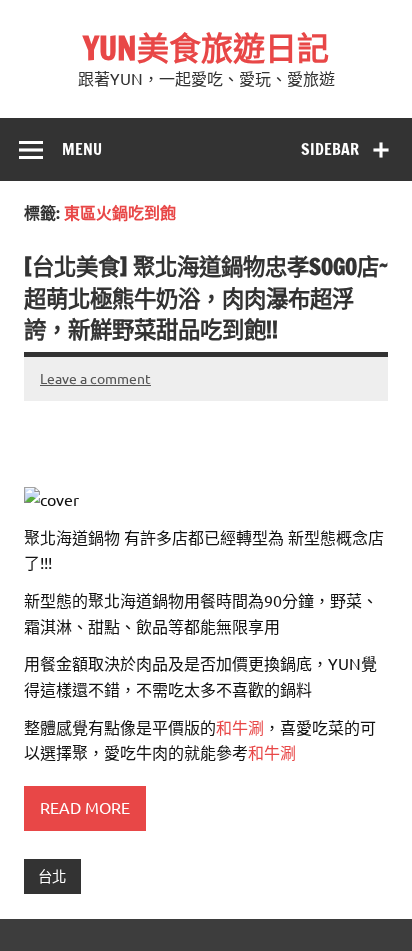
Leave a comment (95, 378)
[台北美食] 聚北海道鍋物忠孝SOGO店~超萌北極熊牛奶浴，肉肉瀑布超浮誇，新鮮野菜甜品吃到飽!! (206, 298)
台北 (52, 876)
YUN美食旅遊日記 (206, 48)
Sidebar (330, 149)
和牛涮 (240, 727)
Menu (82, 149)
